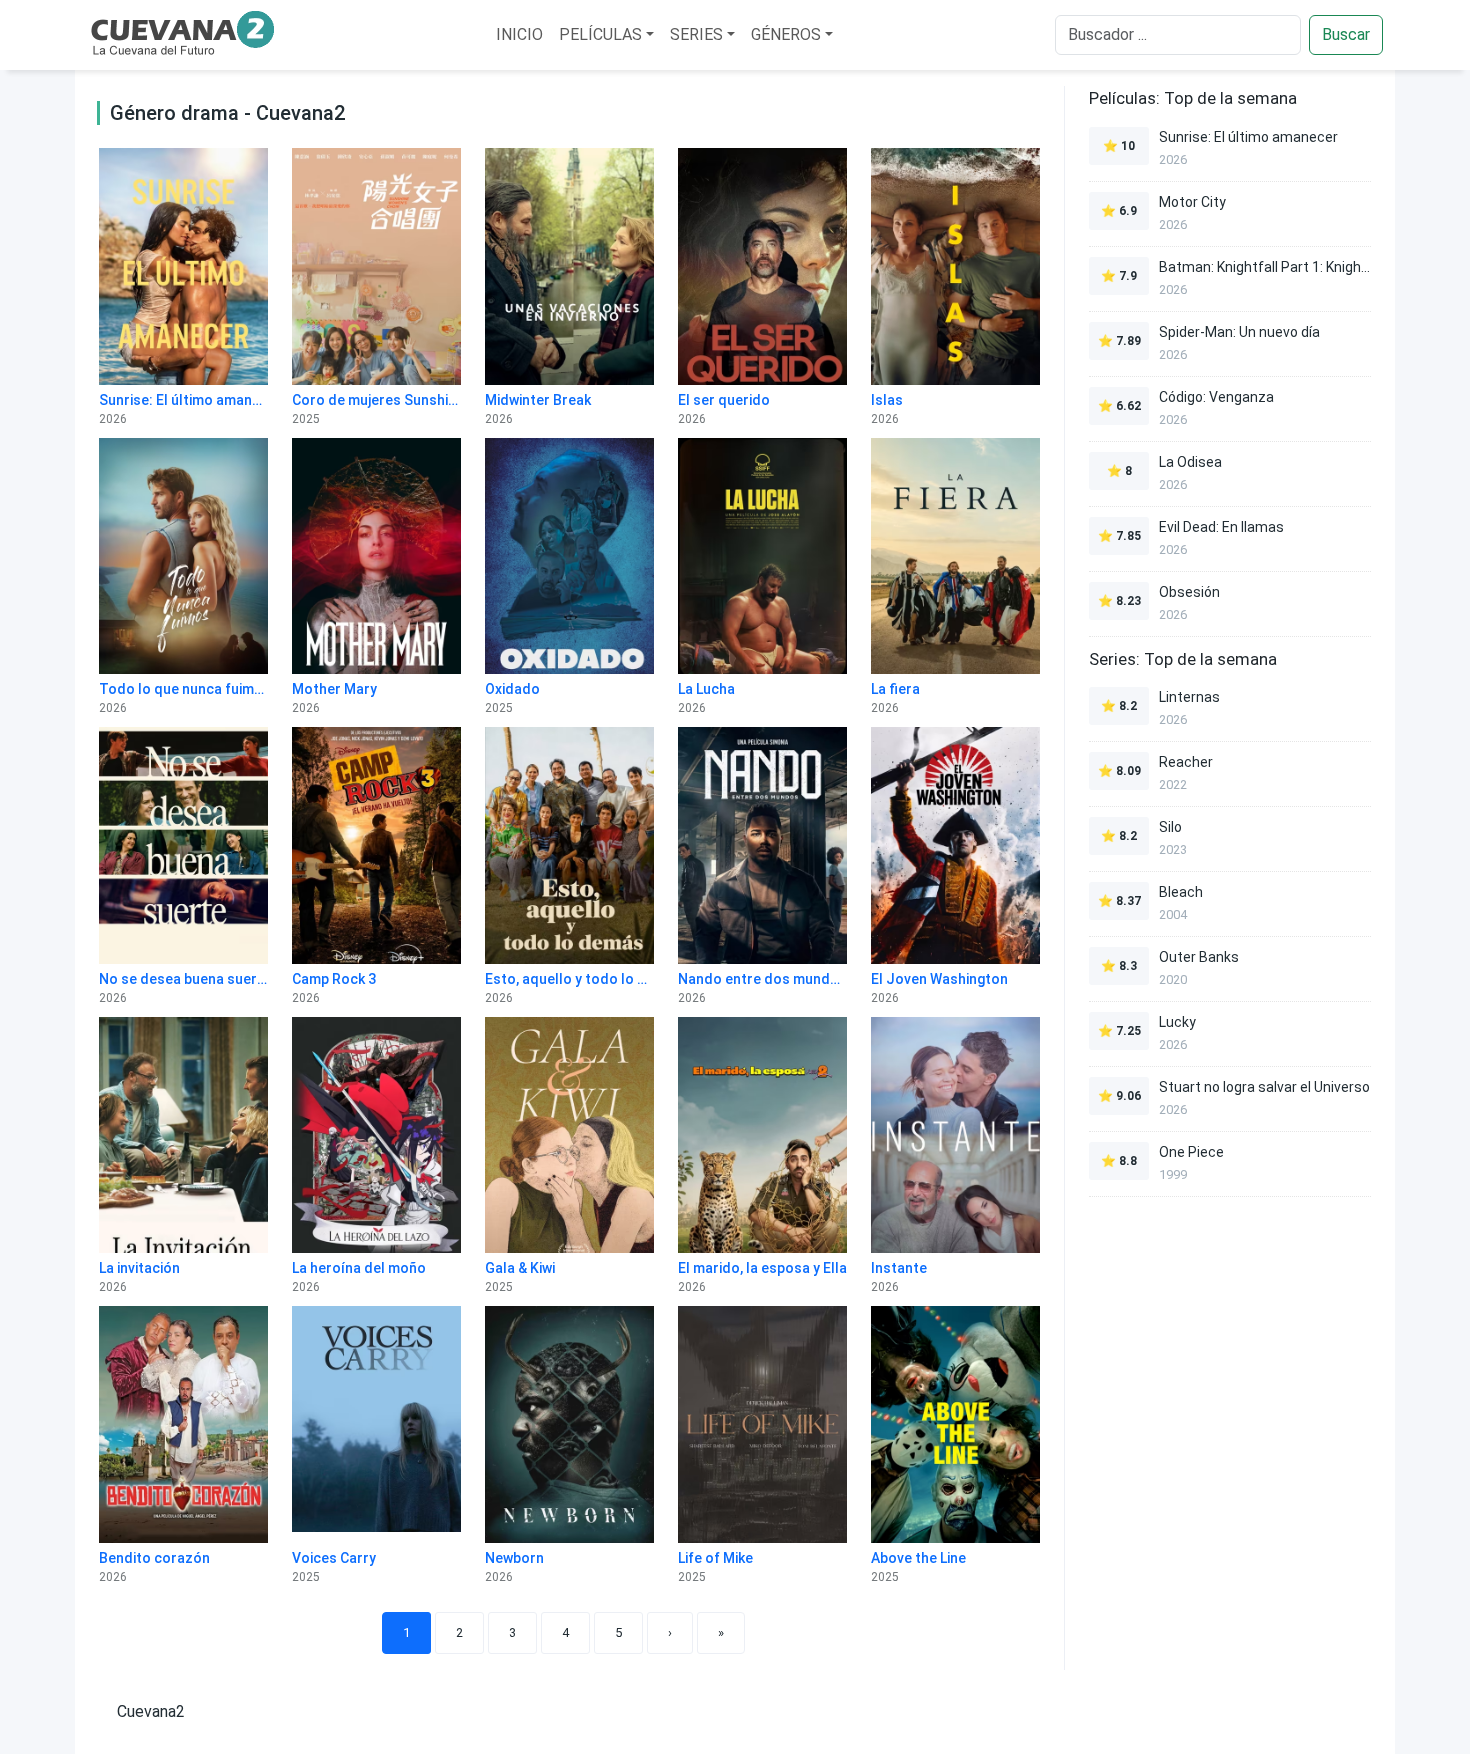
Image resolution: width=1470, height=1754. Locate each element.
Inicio (519, 34)
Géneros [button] (786, 34)
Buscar (1346, 34)
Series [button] (696, 34)
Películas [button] (600, 34)
